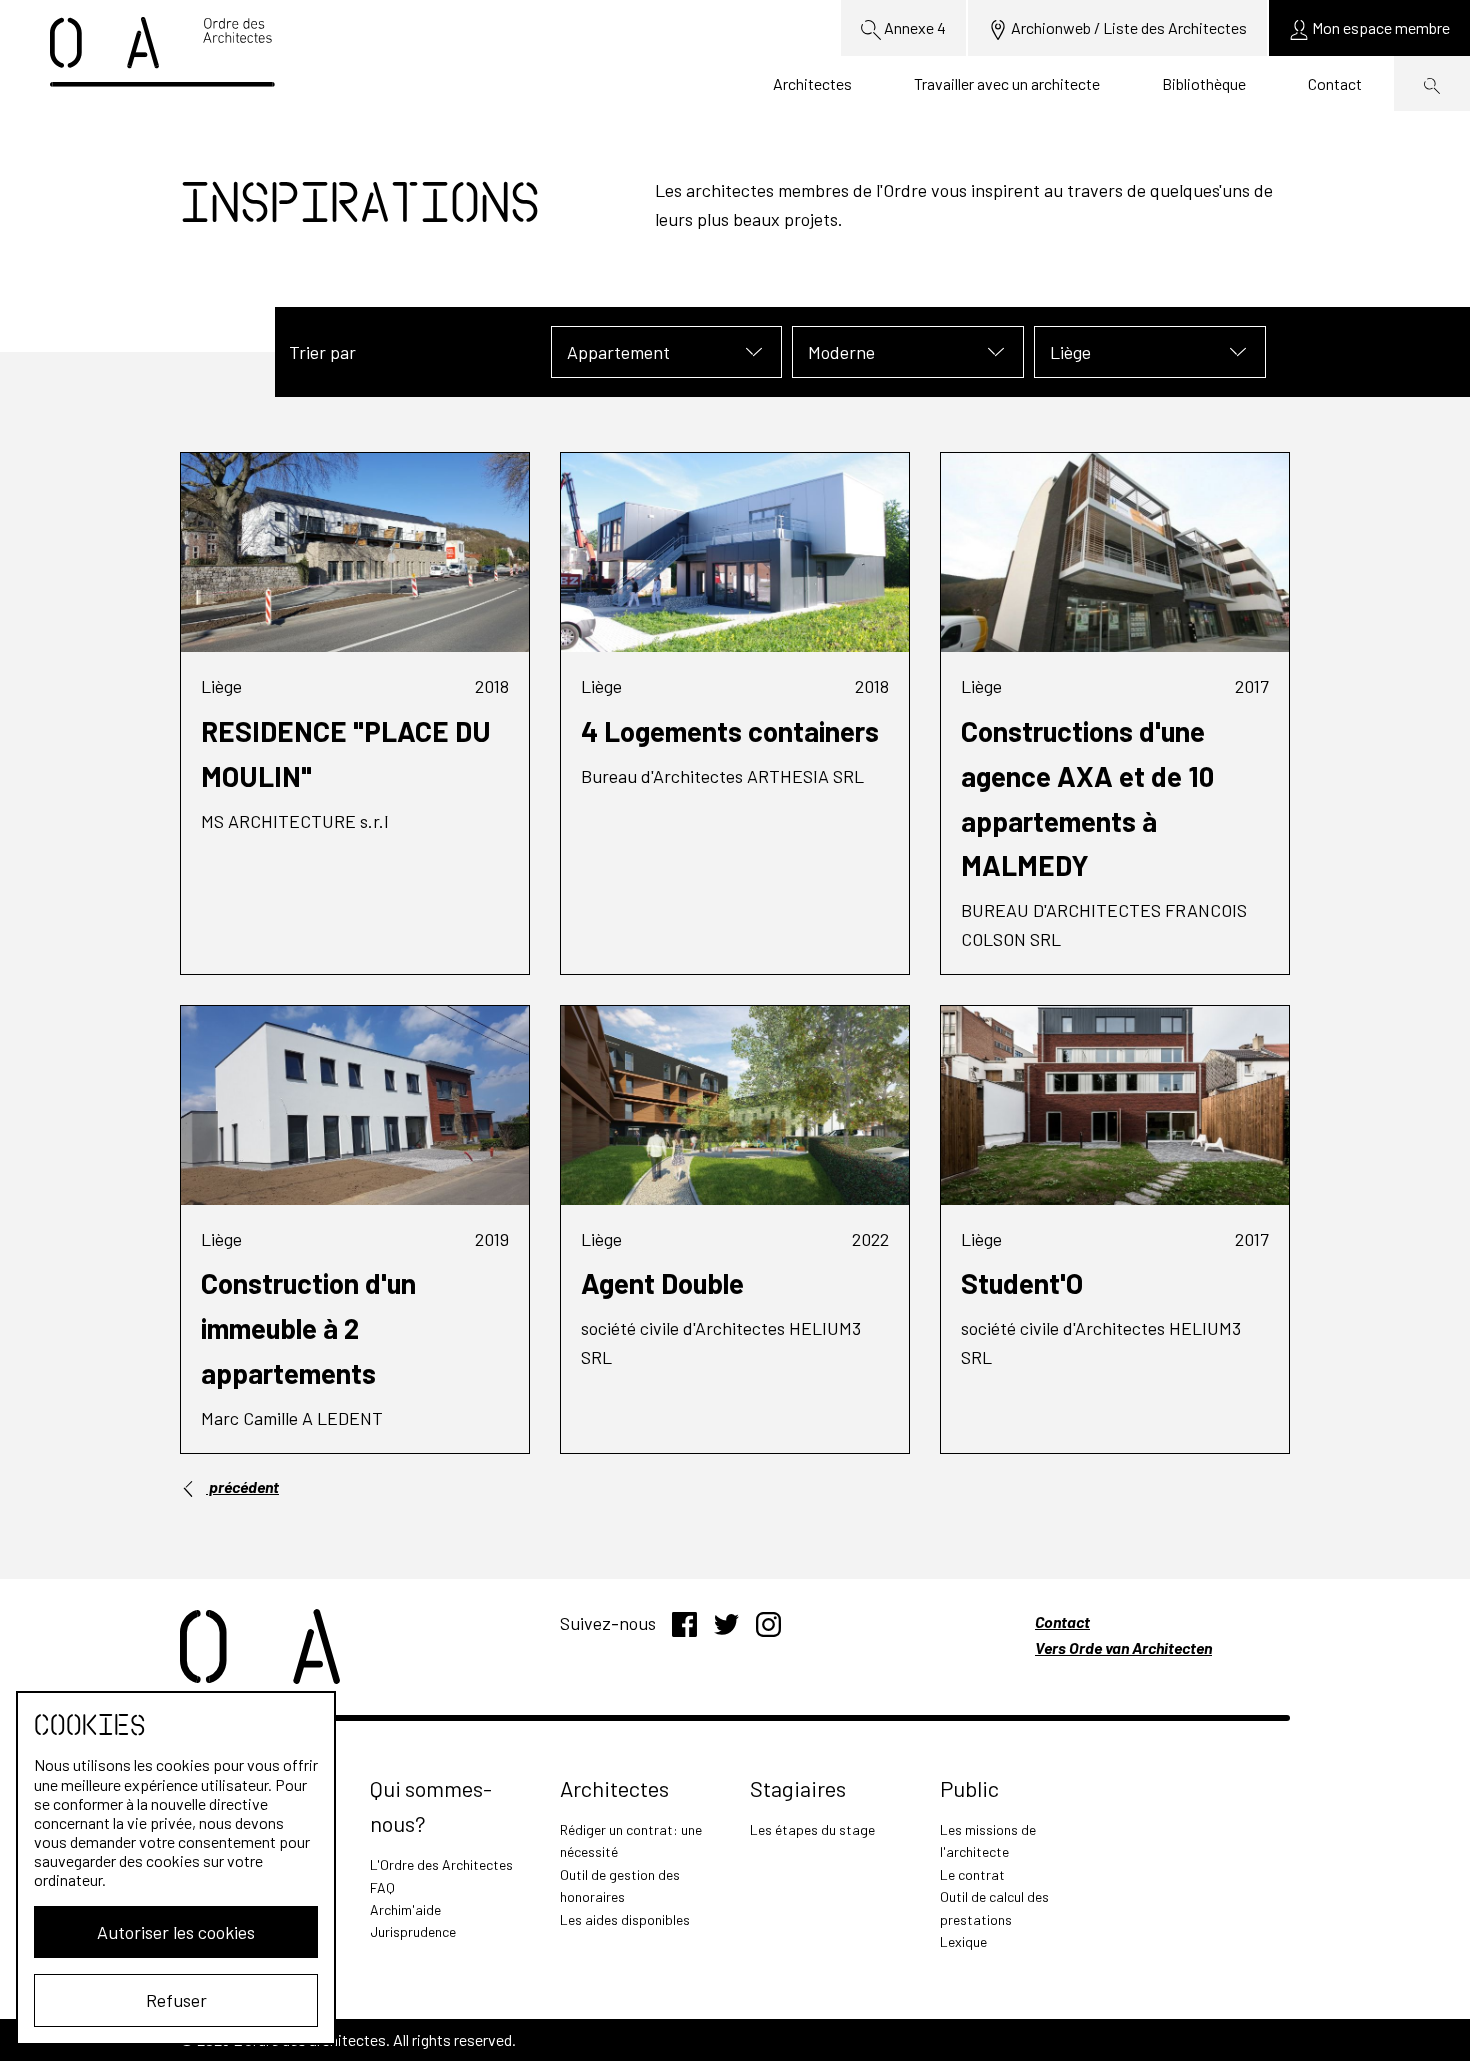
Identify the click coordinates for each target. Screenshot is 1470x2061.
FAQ (382, 1887)
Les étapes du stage (812, 1829)
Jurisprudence (413, 1931)
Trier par (322, 352)
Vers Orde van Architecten (1123, 1647)
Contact (1335, 83)
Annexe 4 (913, 27)
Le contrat (972, 1874)
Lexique (963, 1941)
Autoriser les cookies (176, 1932)
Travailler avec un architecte (1007, 83)
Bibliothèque (1204, 83)
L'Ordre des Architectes (441, 1864)
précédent (242, 1486)
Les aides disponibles (625, 1919)
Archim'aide (405, 1909)
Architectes (812, 83)
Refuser (176, 2000)
